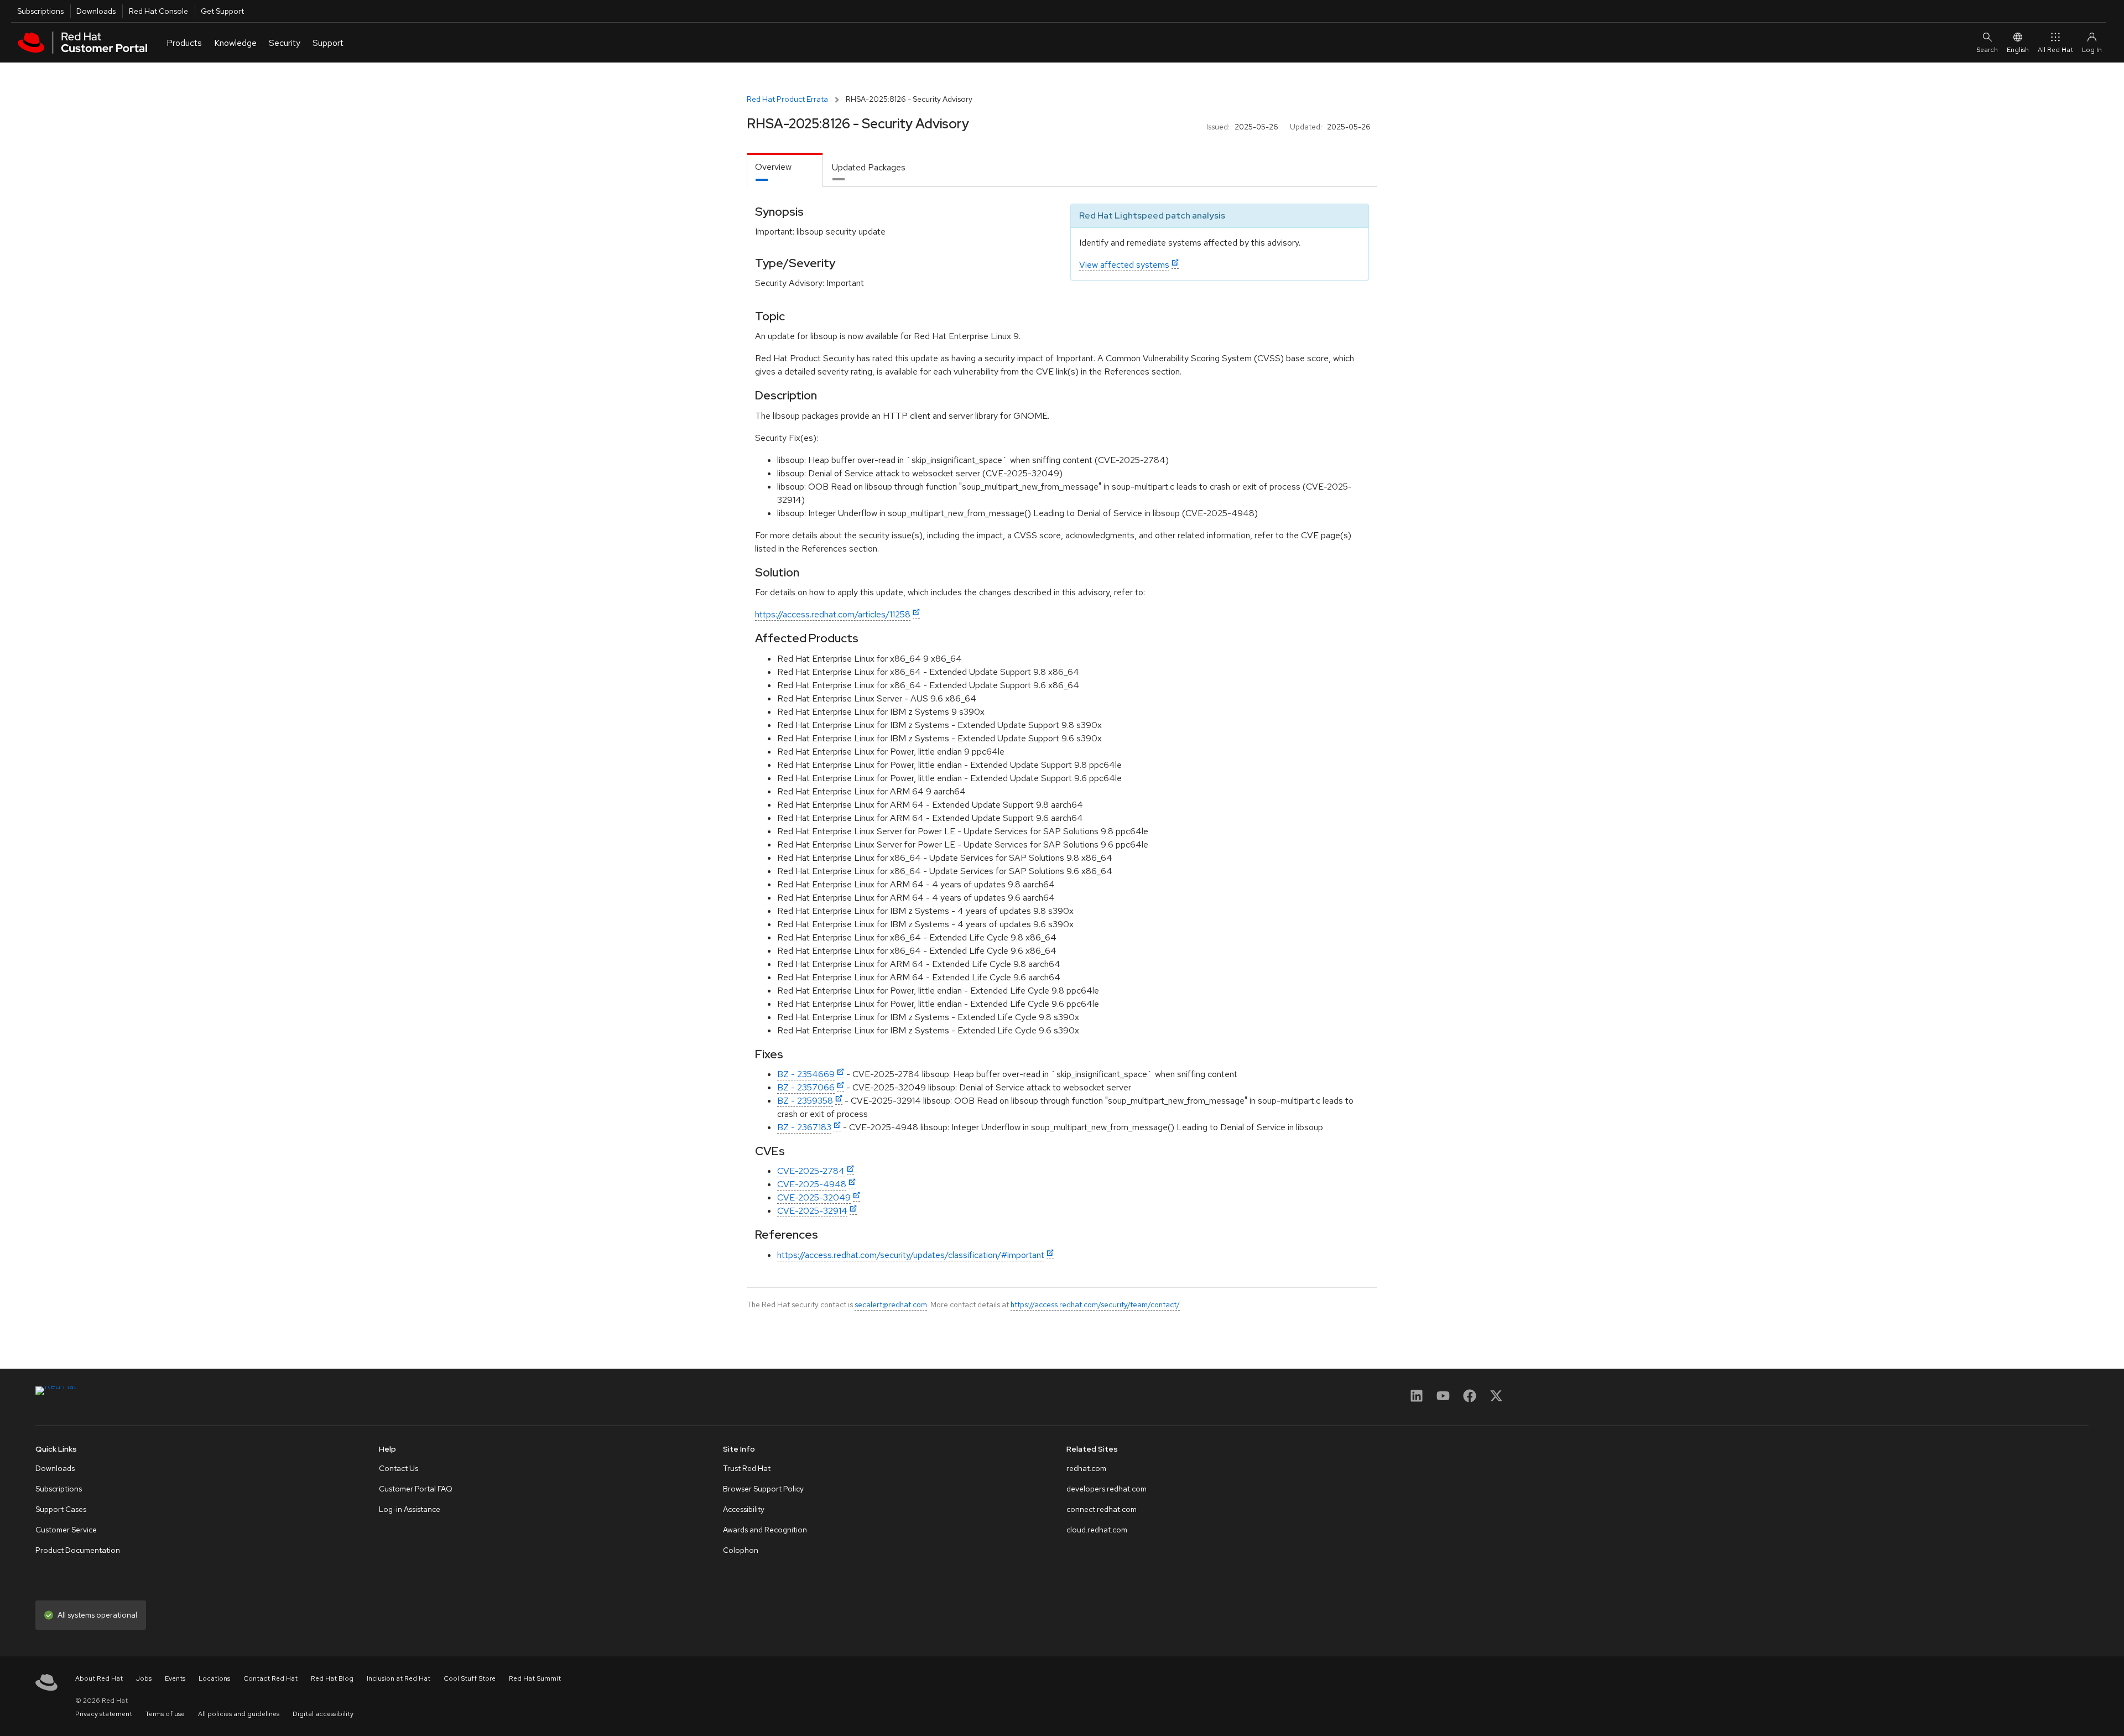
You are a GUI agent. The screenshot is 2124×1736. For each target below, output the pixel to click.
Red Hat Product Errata (787, 99)
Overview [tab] (773, 167)
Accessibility (744, 1509)
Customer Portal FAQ (416, 1489)
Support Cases (61, 1509)
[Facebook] (1470, 1399)
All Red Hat (2055, 50)
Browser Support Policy (763, 1489)
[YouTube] (1443, 1399)
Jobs (144, 1678)
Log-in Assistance (410, 1509)
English (2018, 50)
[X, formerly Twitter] (1496, 1399)
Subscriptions (40, 11)
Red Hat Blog (332, 1678)
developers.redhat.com (1107, 1489)
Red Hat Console (158, 11)
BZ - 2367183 (804, 1127)
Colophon (741, 1550)
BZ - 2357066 (806, 1087)
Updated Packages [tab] (869, 167)
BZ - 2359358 (805, 1101)
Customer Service (66, 1530)
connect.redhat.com (1102, 1509)
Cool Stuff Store (470, 1678)
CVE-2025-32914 (812, 1211)
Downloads (96, 11)
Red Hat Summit (535, 1678)
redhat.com (1086, 1468)
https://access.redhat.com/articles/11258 (833, 614)
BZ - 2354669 (806, 1074)
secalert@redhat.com (891, 1304)
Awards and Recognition (765, 1530)
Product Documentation (78, 1550)
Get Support (222, 11)
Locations (214, 1678)
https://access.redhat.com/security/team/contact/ (1095, 1304)
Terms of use (165, 1714)
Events (175, 1678)
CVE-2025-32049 (814, 1197)
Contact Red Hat (270, 1678)
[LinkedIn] (1417, 1399)
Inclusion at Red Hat (399, 1678)
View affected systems (1124, 265)
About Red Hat (99, 1678)
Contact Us (399, 1468)
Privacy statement (104, 1714)
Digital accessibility (323, 1714)
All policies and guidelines (239, 1714)
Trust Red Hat (747, 1468)
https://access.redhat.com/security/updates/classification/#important (911, 1255)
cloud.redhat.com (1097, 1530)
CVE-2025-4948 (812, 1184)
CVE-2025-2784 (811, 1171)
